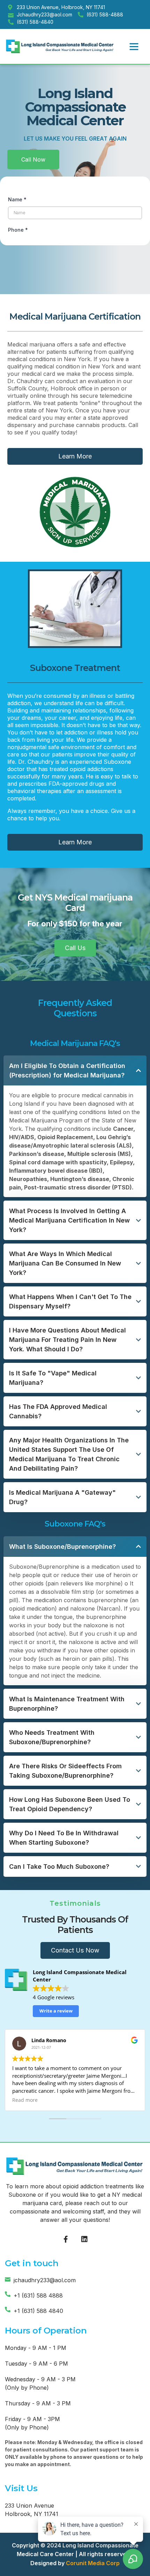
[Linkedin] (84, 2239)
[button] (134, 46)
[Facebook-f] (66, 2239)
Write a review (56, 2011)
